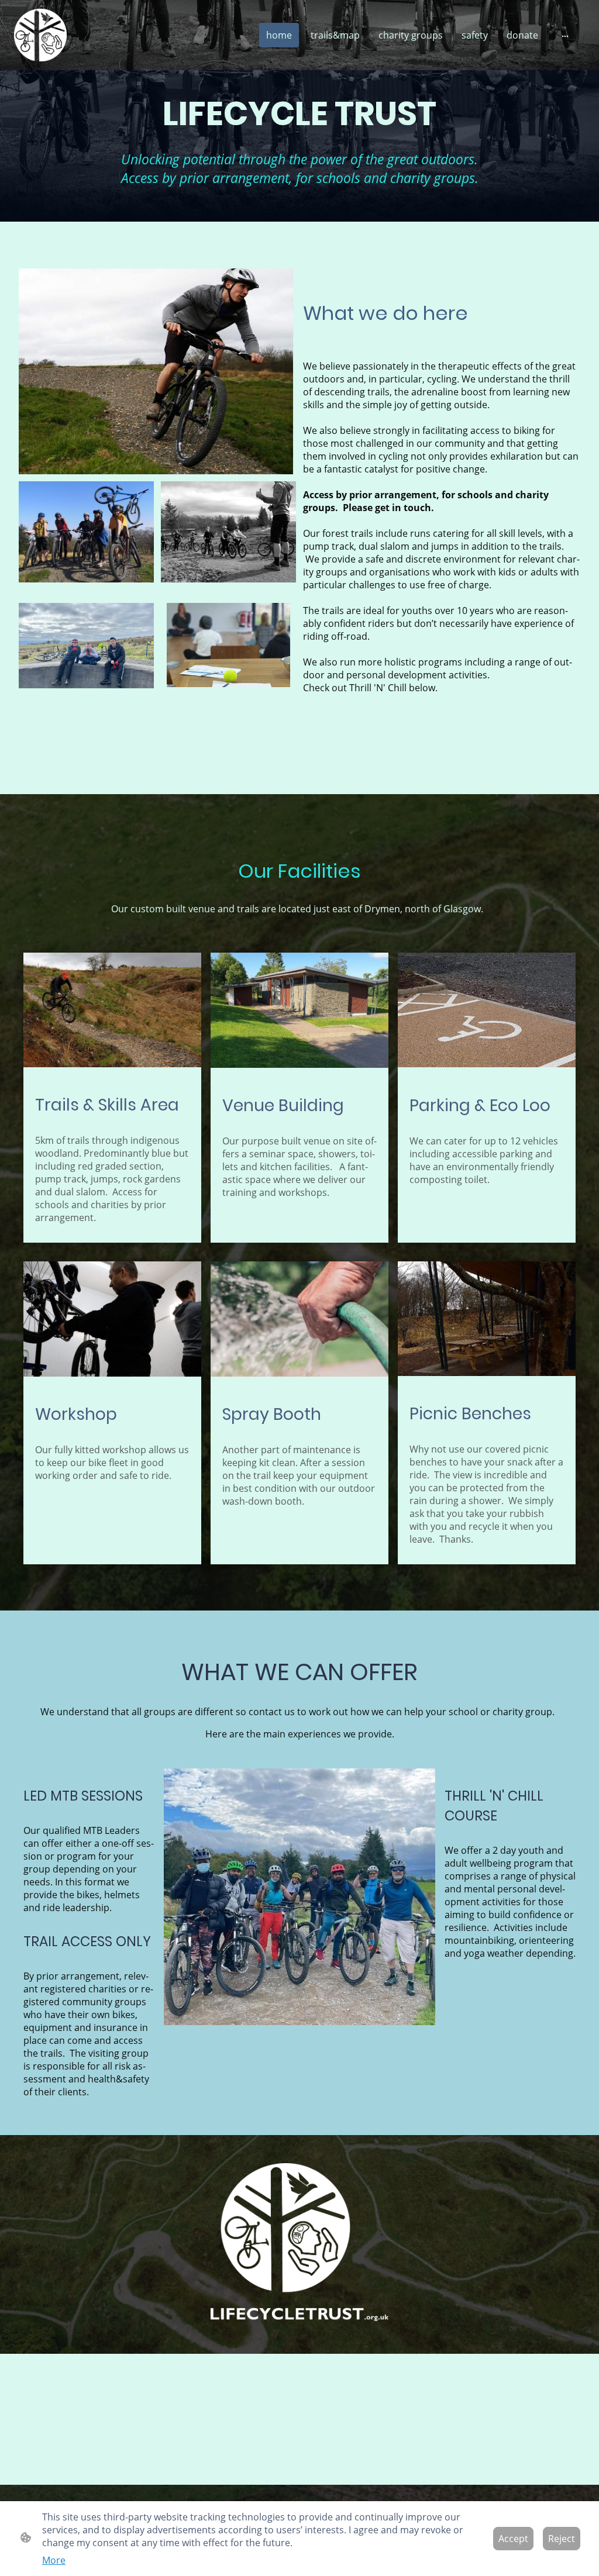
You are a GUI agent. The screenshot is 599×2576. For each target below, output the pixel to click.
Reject (562, 2539)
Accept (513, 2539)
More (54, 2560)
